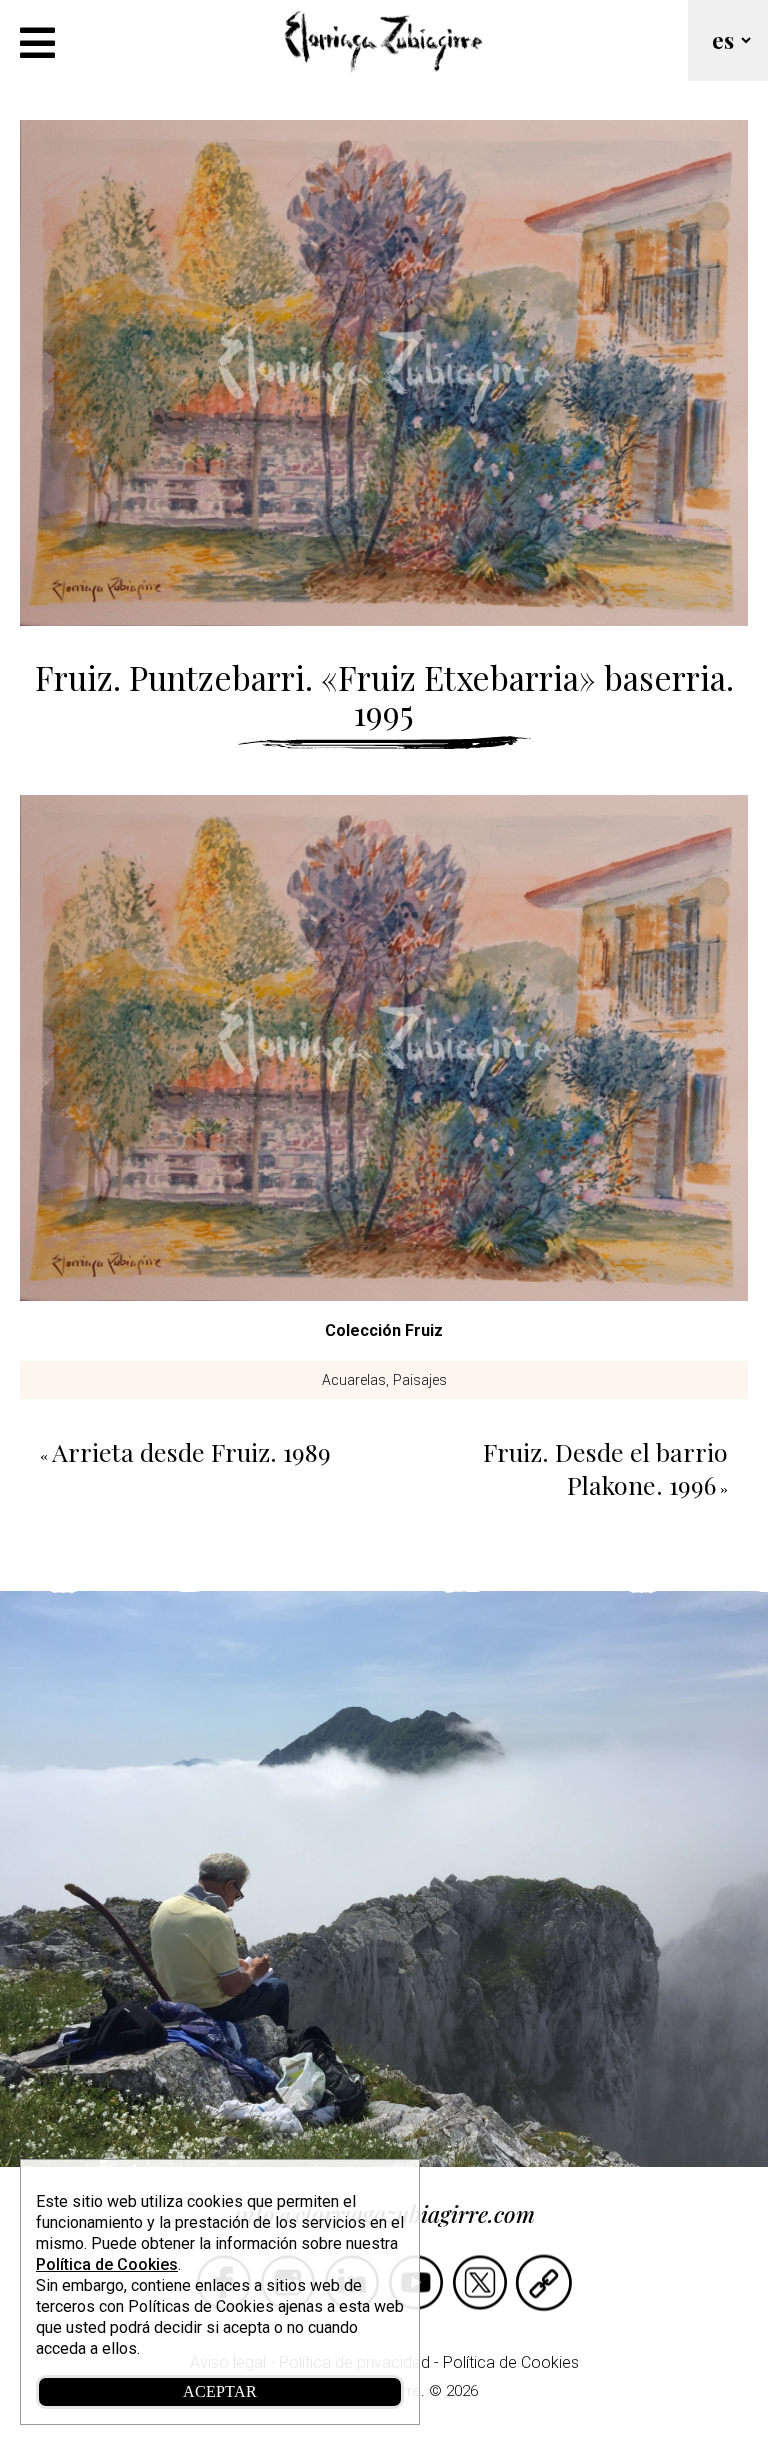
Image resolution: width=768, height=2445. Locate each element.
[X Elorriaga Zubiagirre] (480, 2309)
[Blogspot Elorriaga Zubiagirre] (544, 2309)
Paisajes (420, 1380)
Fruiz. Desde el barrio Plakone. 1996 (605, 1468)
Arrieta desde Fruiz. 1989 (191, 1451)
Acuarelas (354, 1380)
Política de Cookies (511, 2362)
